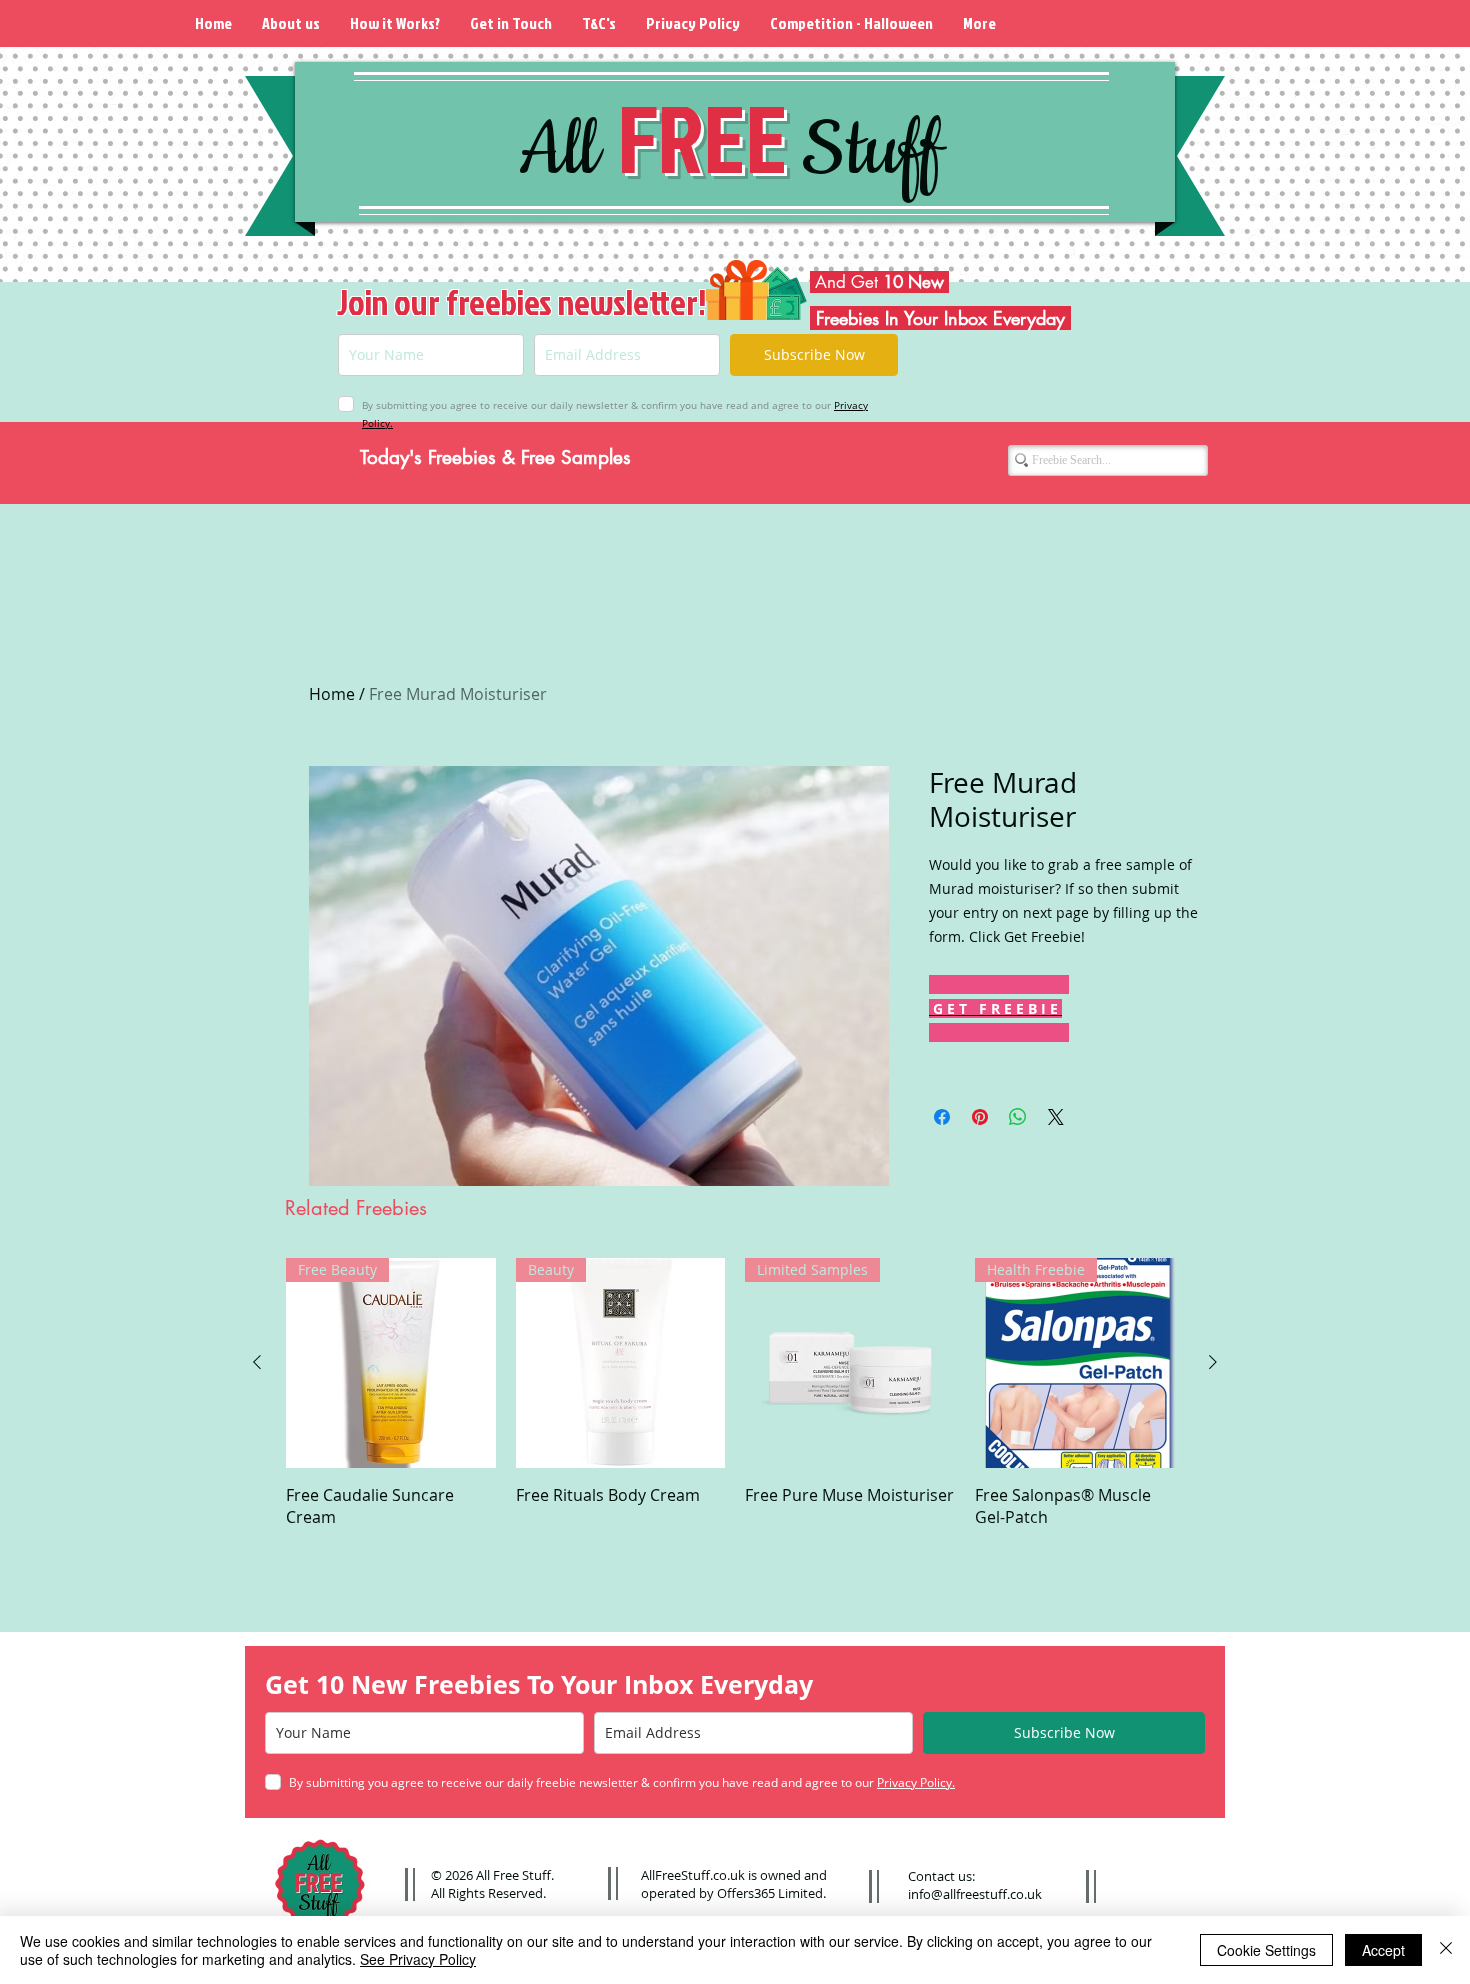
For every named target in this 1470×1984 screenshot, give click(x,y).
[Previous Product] (257, 1362)
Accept (1383, 1950)
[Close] (1446, 1950)
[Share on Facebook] (942, 1117)
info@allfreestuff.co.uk (975, 1894)
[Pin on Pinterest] (980, 1117)
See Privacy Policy (418, 1959)
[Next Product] (1213, 1362)
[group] (735, 1393)
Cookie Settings (1266, 1950)
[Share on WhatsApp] (1018, 1117)
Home (332, 694)
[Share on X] (1056, 1117)
